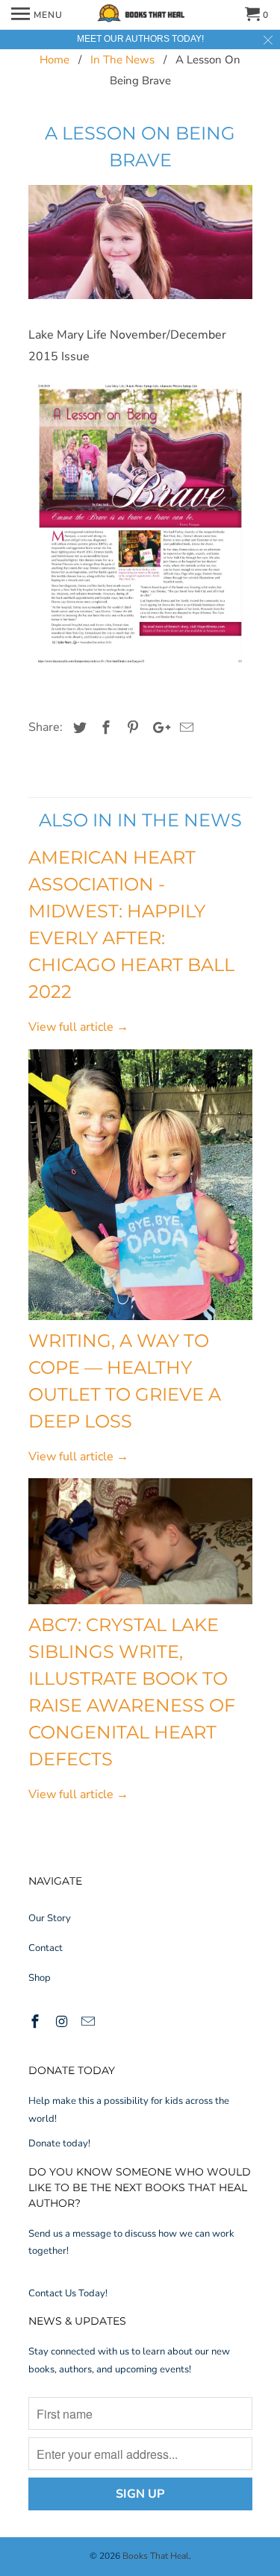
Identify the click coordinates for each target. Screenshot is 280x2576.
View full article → (78, 1027)
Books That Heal (156, 2556)
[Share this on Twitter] (78, 728)
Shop (40, 1978)
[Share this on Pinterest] (131, 728)
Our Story (50, 1918)
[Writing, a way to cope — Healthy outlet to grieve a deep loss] (140, 1184)
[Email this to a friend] (184, 728)
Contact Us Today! (68, 2293)
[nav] (37, 15)
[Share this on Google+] (158, 728)
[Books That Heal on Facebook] (37, 2022)
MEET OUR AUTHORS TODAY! (140, 39)
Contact (46, 1948)
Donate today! (59, 2143)
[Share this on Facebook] (104, 728)
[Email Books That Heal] (90, 2022)
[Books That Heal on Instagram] (63, 2022)
